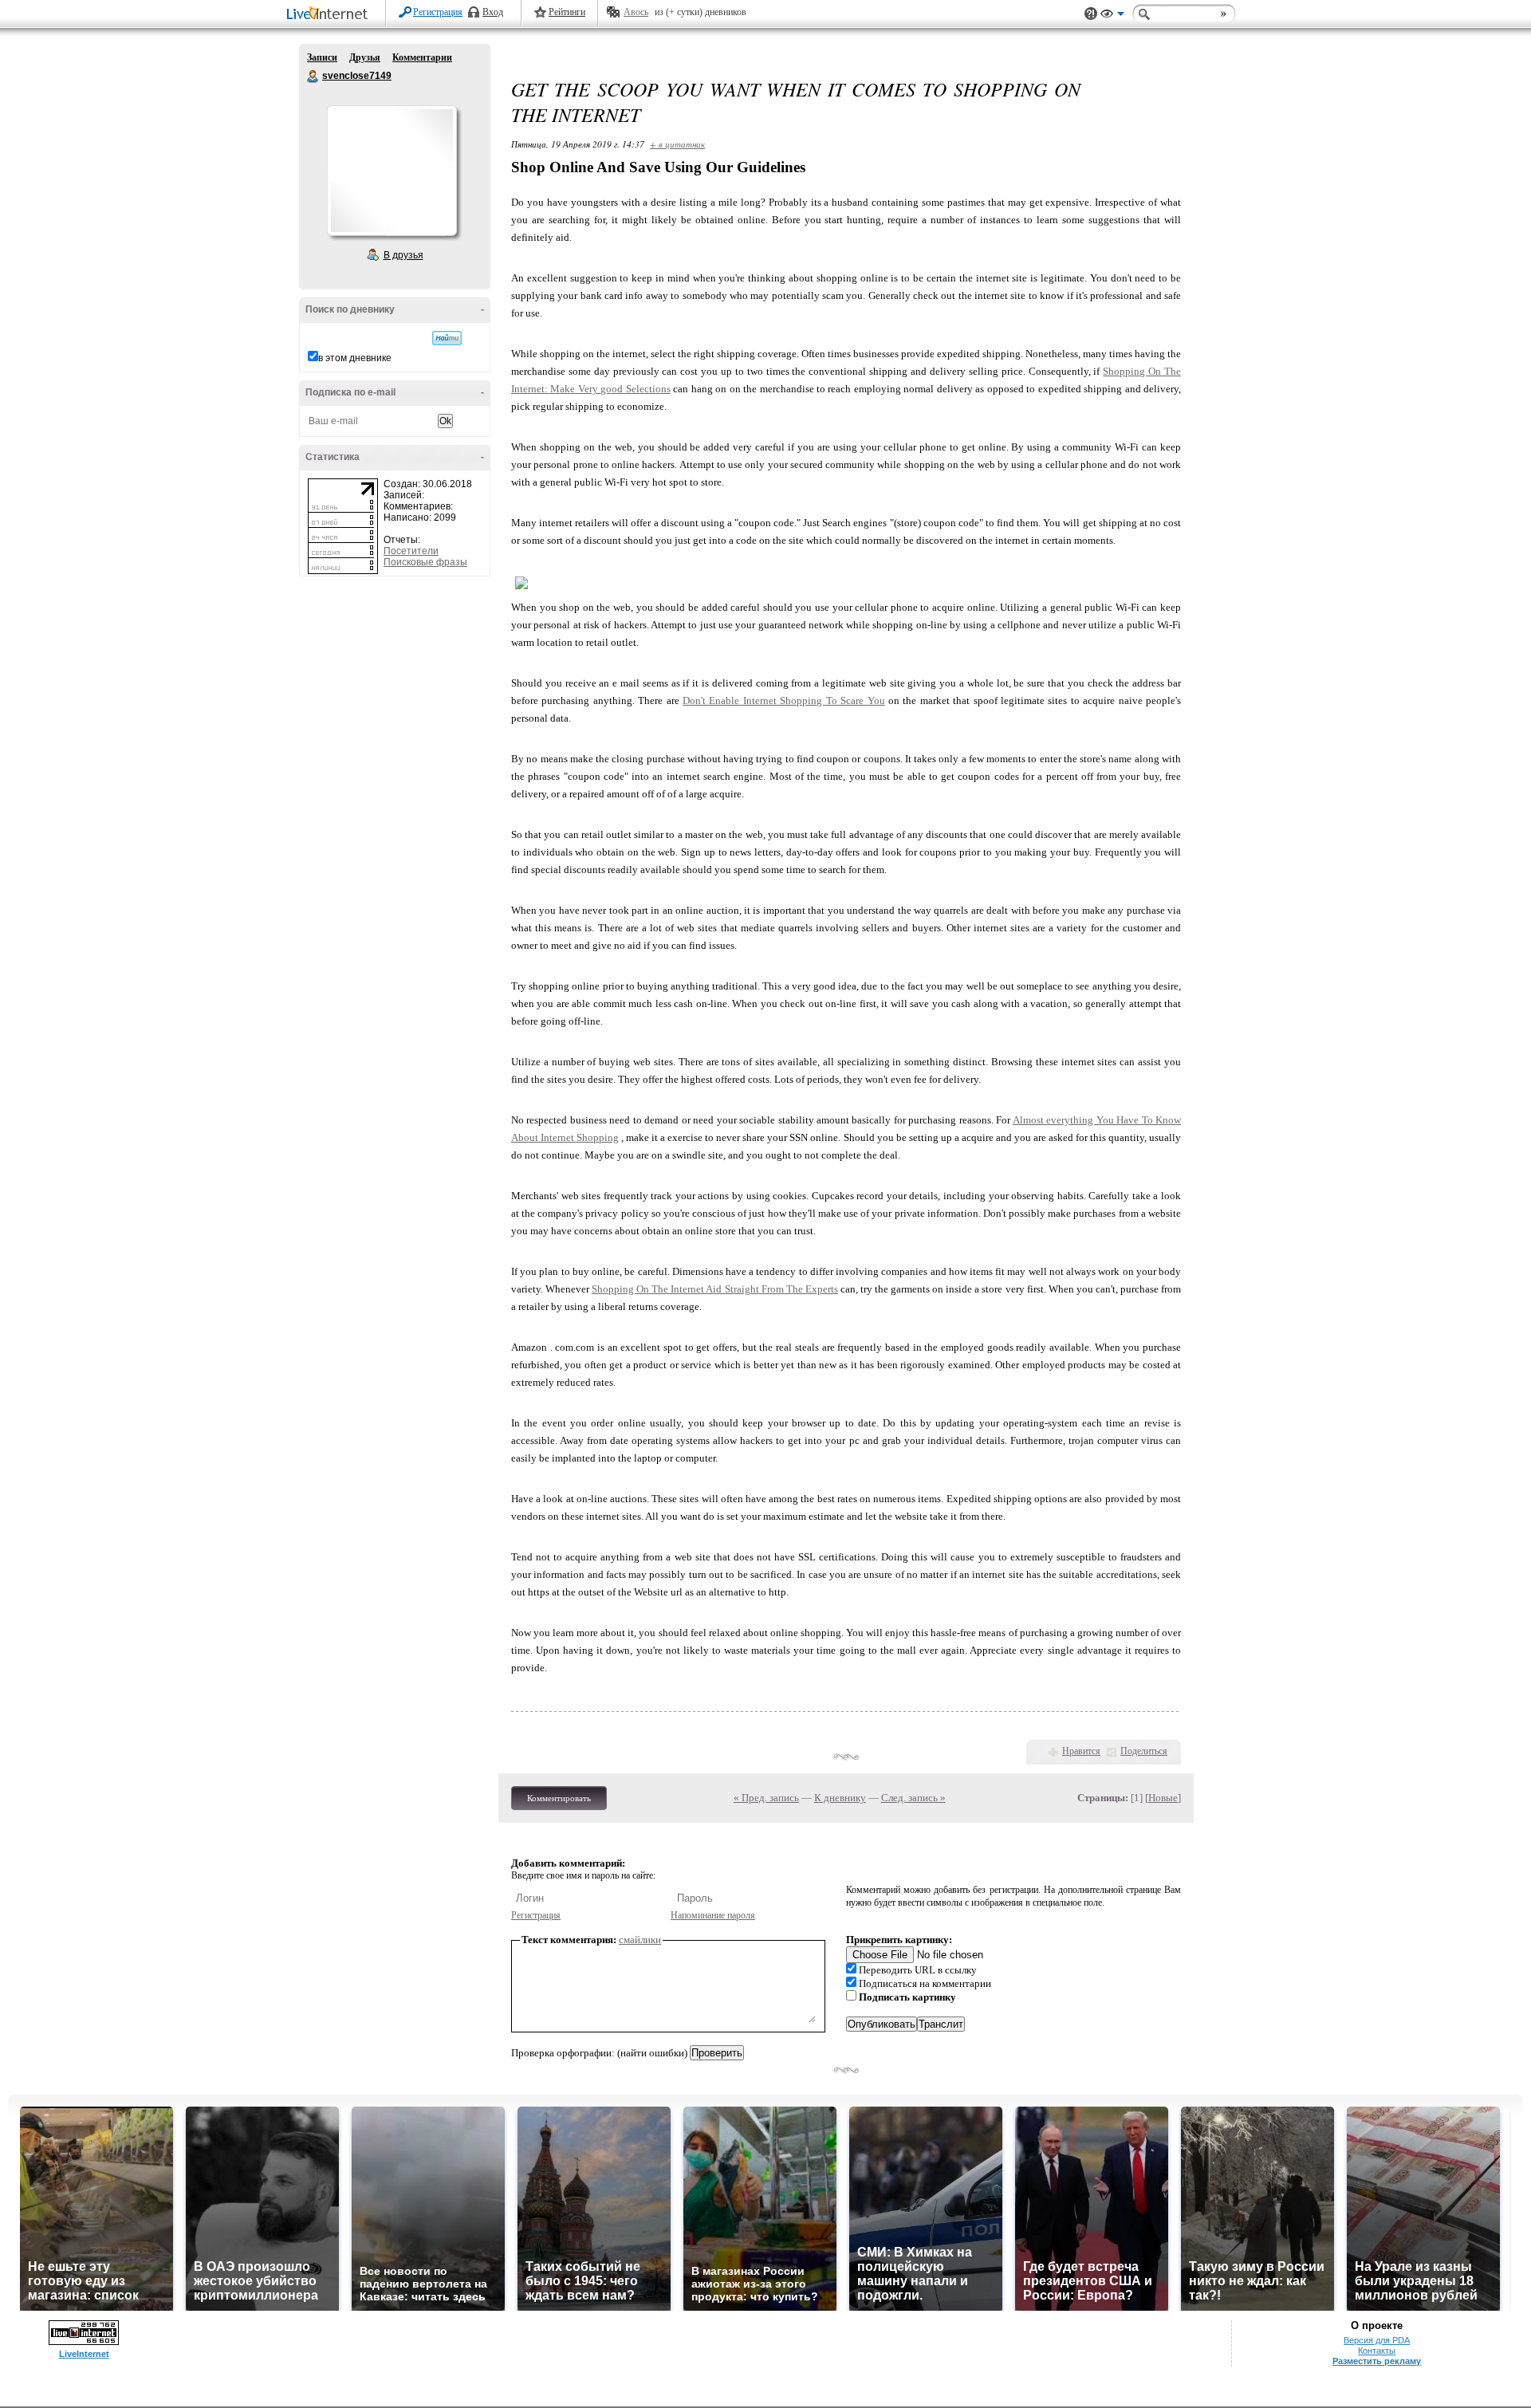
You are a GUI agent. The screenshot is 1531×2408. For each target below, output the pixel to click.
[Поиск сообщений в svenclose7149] (447, 338)
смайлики (640, 1940)
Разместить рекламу (1377, 2361)
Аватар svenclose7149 (392, 171)
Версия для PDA (1377, 2340)
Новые (1163, 1798)
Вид (1112, 16)
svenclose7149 (313, 77)
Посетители (411, 551)
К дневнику (840, 1798)
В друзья (403, 255)
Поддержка (1091, 14)
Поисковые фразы (425, 562)
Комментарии (422, 57)
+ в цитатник (677, 144)
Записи (322, 57)
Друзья (365, 57)
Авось (636, 12)
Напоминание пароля (713, 1915)
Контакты (1377, 2351)
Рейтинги (567, 12)
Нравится (1081, 1751)
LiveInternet (330, 15)
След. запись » (913, 1798)
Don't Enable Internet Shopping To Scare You (783, 700)
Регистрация (438, 12)
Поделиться (1144, 1751)
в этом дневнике (355, 358)
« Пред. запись (766, 1798)
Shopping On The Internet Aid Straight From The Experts (715, 1289)
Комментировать (559, 1798)
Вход (493, 12)
